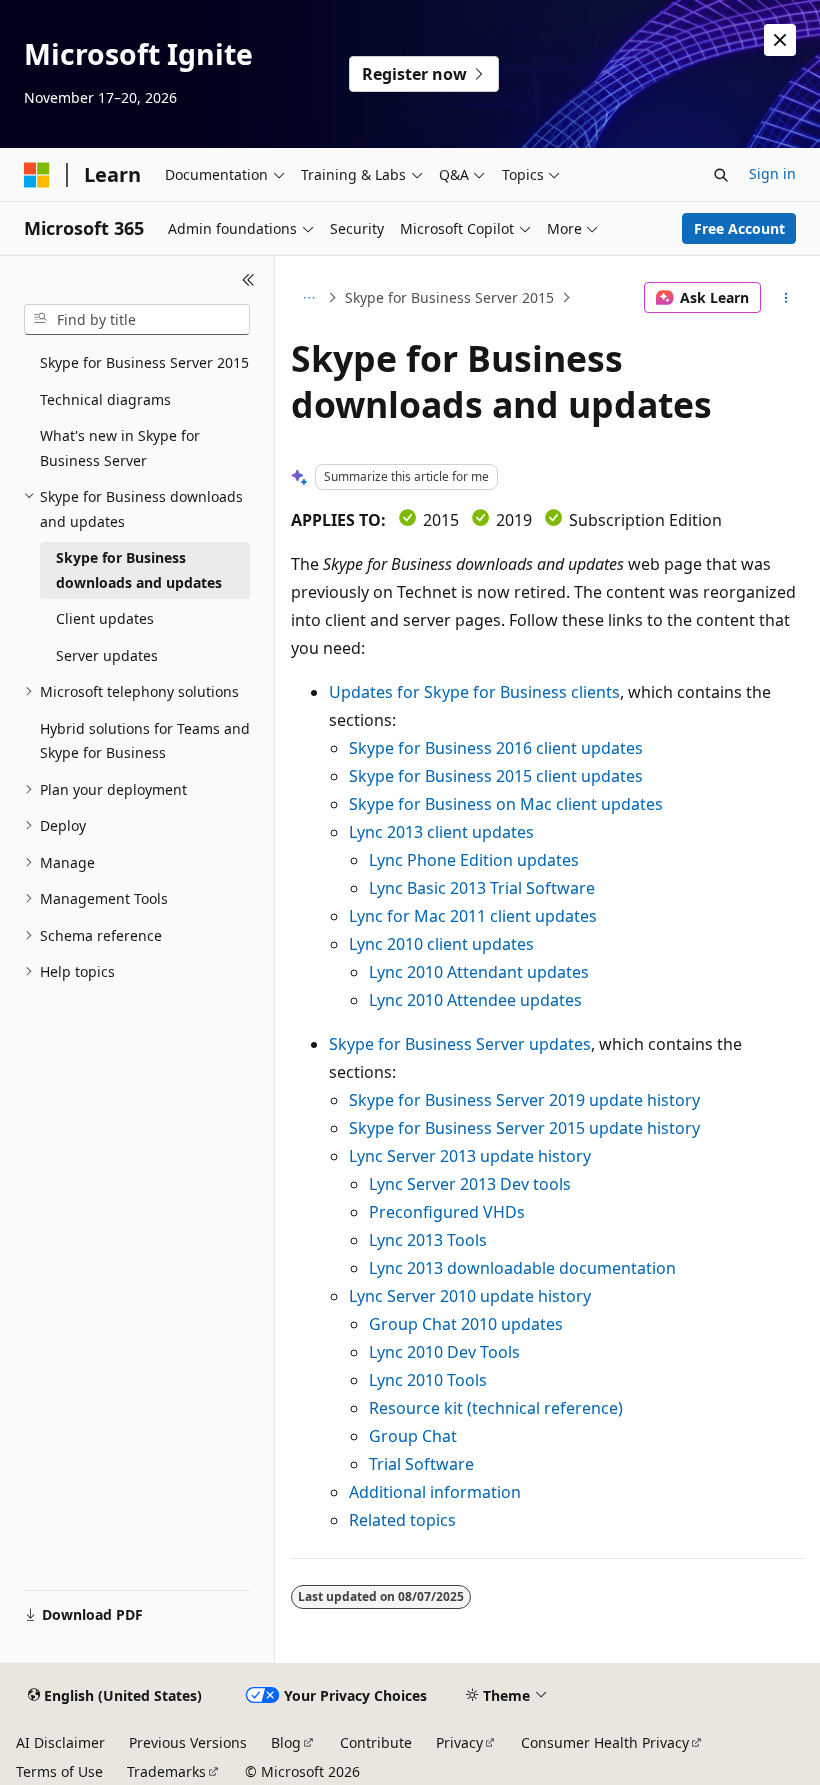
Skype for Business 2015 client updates (496, 776)
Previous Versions (188, 1742)
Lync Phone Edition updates (474, 860)
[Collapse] (248, 280)
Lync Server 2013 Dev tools (470, 1184)
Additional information (435, 1492)
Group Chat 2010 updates (466, 1324)
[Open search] (721, 175)
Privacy (459, 1742)
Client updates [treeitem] (105, 618)
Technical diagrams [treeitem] (105, 399)
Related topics (402, 1520)
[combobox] (137, 320)
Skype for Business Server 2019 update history (524, 1100)
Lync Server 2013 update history (470, 1156)
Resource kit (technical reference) (496, 1408)
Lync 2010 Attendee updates (475, 1000)
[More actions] (786, 298)
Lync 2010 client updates (441, 944)
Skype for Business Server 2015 (449, 297)
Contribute (376, 1742)
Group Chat (413, 1436)
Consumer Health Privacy (605, 1742)
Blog (286, 1742)
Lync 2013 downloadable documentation (522, 1268)
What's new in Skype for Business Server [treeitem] (120, 448)
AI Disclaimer (60, 1742)
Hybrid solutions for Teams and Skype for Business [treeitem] (145, 741)
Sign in (772, 173)
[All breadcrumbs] (308, 298)
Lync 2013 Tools (428, 1240)
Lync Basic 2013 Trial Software (482, 888)
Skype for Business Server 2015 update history (524, 1128)
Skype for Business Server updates (460, 1044)
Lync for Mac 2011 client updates (473, 916)
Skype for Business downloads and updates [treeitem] (139, 570)
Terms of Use (59, 1771)
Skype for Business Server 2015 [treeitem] (144, 362)
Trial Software (421, 1464)
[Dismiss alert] (780, 40)
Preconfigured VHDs (447, 1212)
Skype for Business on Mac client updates (506, 804)
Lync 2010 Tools (428, 1380)
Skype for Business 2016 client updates (496, 748)
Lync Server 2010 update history (470, 1296)
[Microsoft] (37, 175)
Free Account (739, 228)
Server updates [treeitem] (107, 655)
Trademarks (166, 1771)
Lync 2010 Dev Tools (444, 1352)
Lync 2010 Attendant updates (479, 972)
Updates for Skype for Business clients (474, 692)
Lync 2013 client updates (441, 832)
